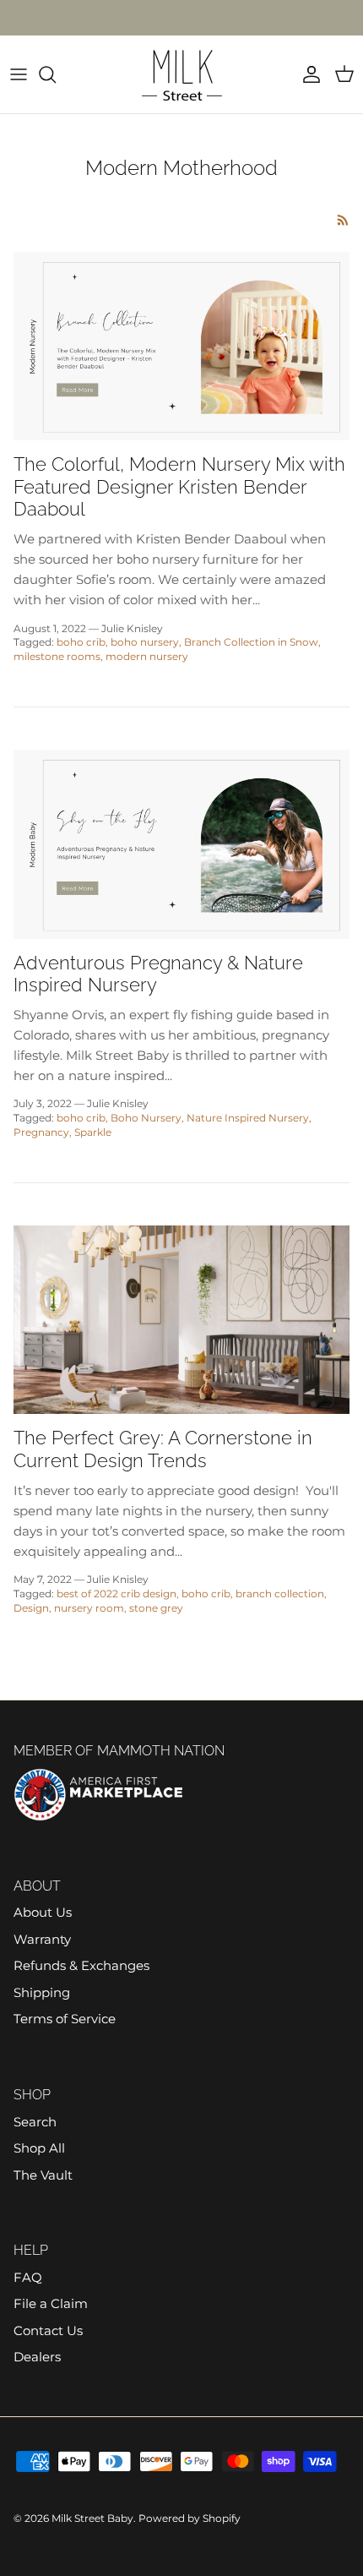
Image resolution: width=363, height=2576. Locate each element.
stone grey (156, 1608)
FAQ (28, 2277)
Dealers (37, 2357)
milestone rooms (57, 656)
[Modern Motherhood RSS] (343, 220)
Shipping (42, 1992)
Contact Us (48, 2330)
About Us (43, 1912)
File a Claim (51, 2303)
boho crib (81, 642)
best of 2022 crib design (116, 1594)
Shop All (39, 2148)
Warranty (42, 1939)
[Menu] (19, 74)
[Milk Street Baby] (182, 74)
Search (35, 2122)
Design (31, 1608)
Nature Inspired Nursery (248, 1118)
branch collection (280, 1594)
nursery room (89, 1608)
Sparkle (93, 1132)
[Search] (56, 74)
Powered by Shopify (190, 2518)
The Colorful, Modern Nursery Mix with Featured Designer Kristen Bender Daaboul (179, 486)
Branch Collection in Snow (251, 642)
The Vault (43, 2175)
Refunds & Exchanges (81, 1965)
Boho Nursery (146, 1118)
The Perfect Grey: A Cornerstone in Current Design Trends (163, 1449)
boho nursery (145, 642)
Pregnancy (41, 1132)
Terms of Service (65, 2019)
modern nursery (147, 656)
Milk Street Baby (92, 2518)
